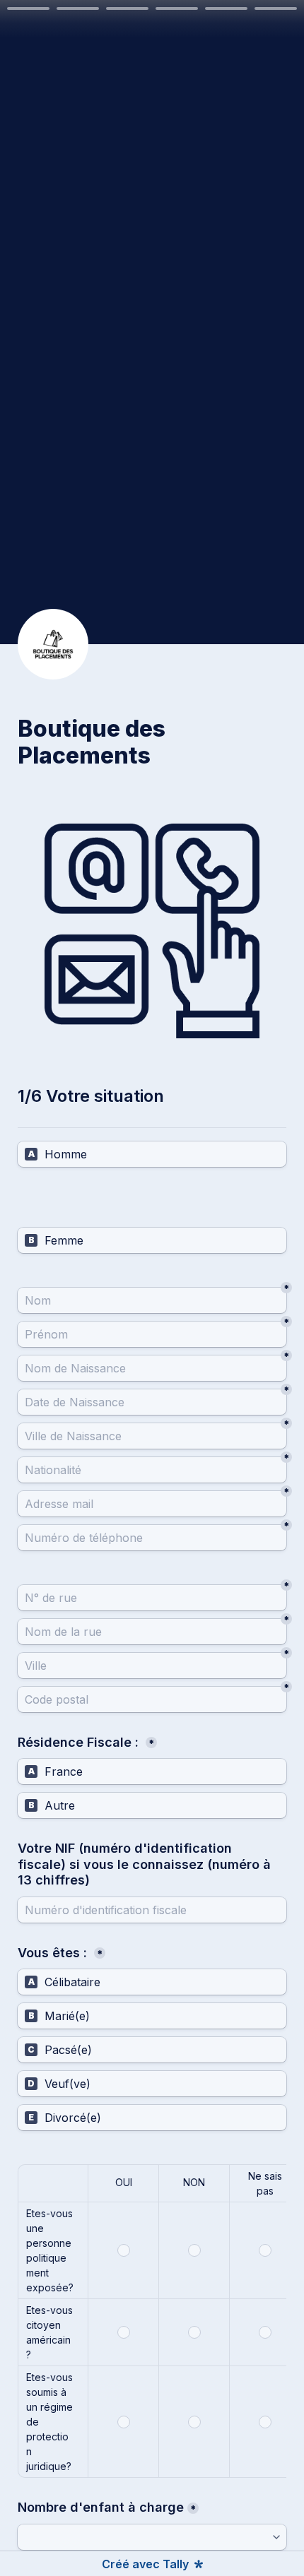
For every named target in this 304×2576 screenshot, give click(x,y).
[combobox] (152, 1538)
